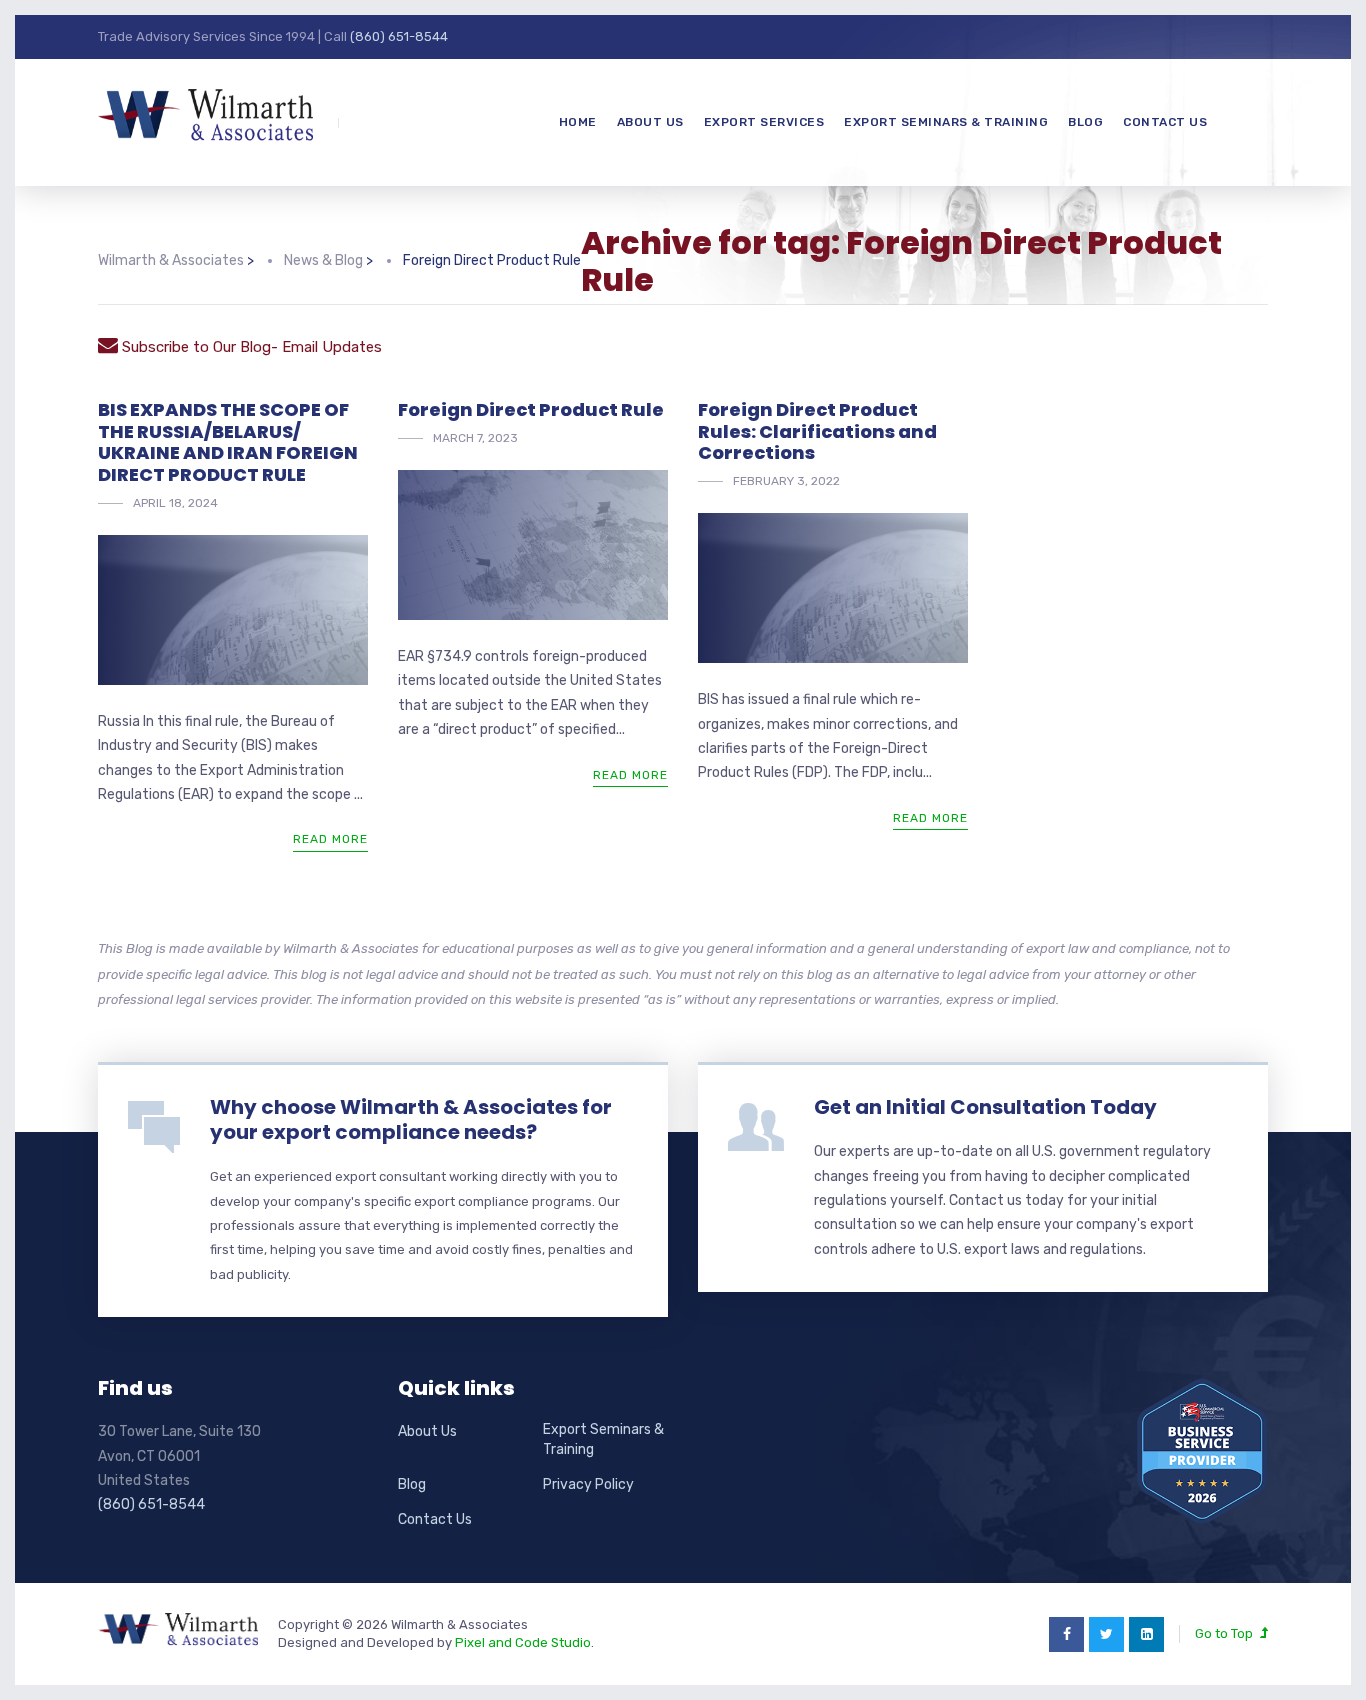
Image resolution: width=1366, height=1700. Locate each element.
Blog (1085, 122)
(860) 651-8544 (399, 36)
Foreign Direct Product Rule (531, 409)
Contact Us (1165, 122)
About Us (650, 122)
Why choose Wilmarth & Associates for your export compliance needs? (411, 1119)
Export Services (764, 122)
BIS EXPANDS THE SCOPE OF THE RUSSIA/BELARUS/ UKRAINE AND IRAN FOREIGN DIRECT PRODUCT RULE (228, 442)
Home (578, 122)
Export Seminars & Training (946, 122)
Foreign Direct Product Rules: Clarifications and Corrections (817, 431)
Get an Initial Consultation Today (985, 1107)
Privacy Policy (588, 1484)
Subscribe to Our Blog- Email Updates (250, 347)
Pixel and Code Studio (523, 1642)
